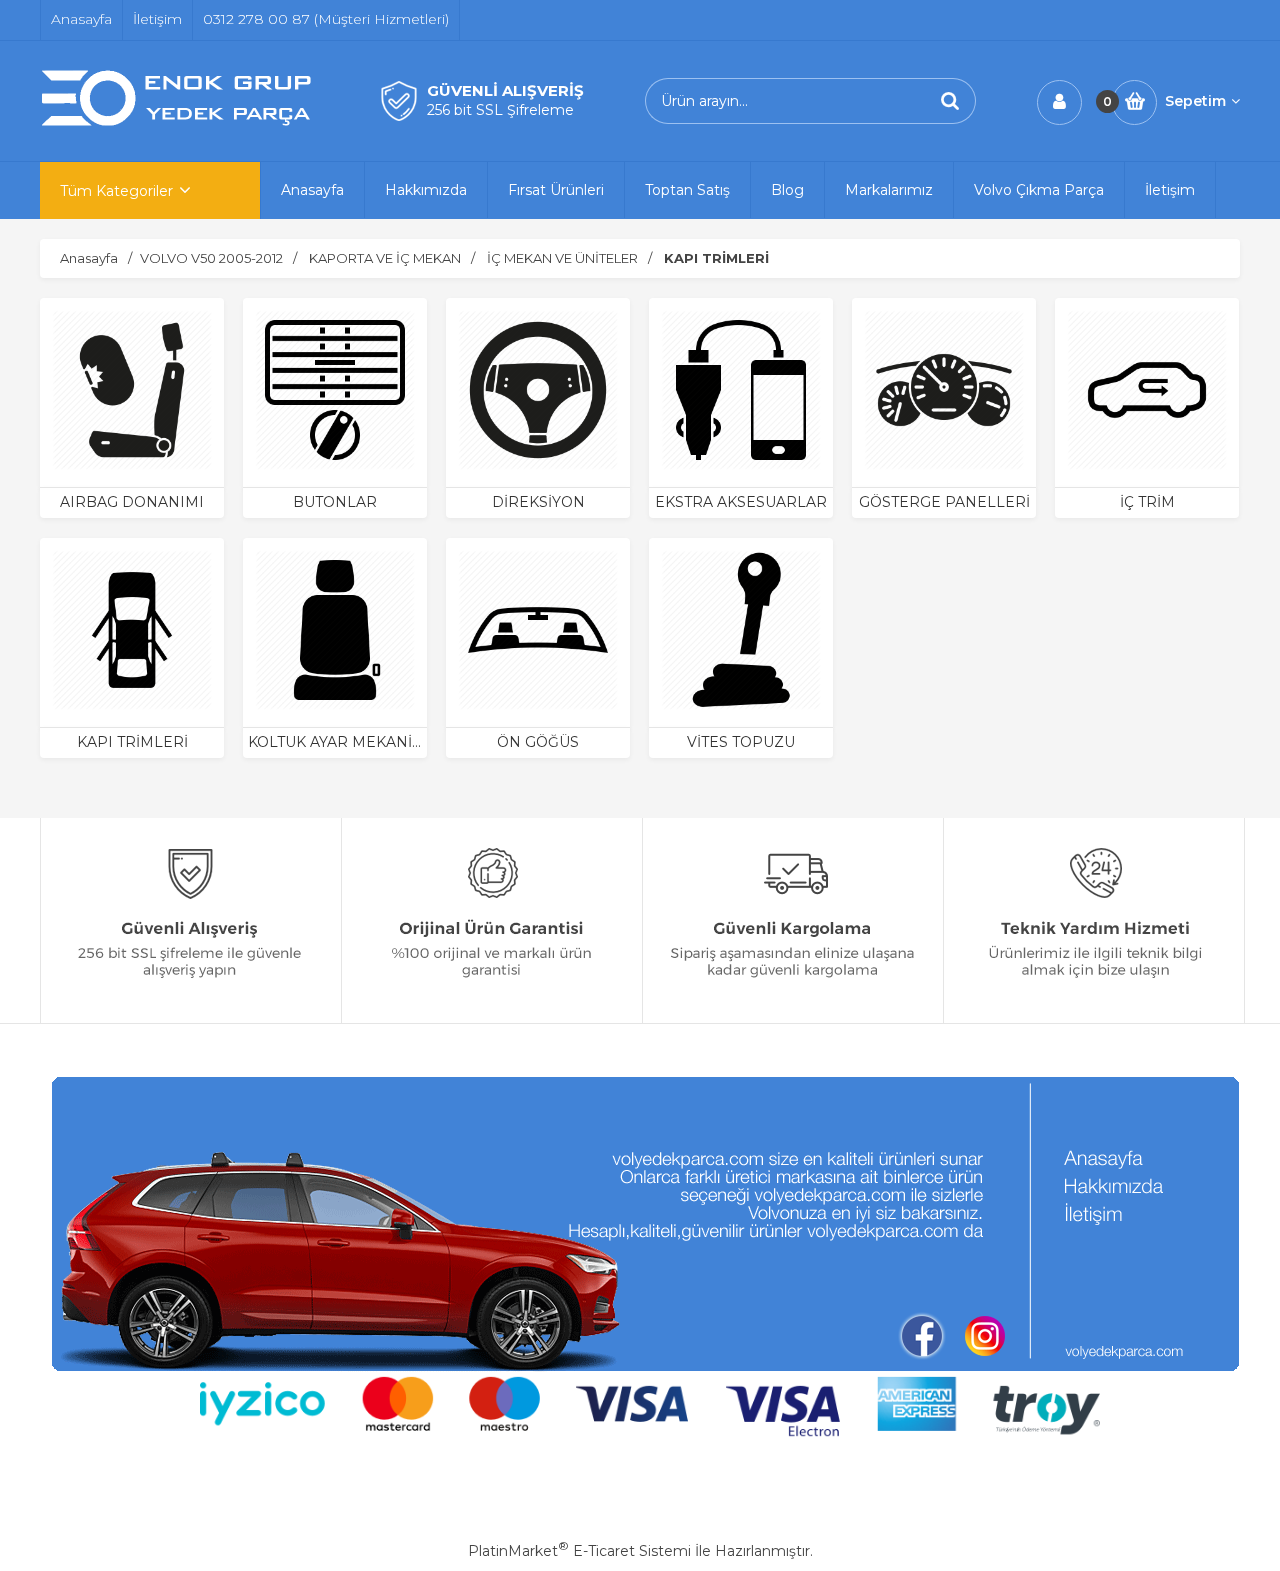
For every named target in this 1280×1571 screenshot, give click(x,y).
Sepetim (1195, 101)
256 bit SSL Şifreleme (500, 110)
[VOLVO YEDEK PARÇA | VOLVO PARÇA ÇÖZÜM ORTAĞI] (180, 123)
